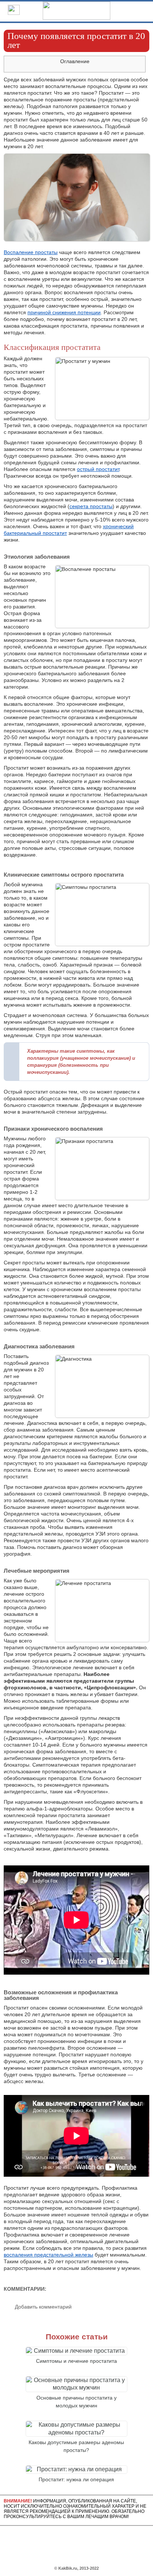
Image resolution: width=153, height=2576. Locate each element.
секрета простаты (91, 506)
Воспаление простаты (31, 252)
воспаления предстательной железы (48, 2255)
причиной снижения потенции (64, 312)
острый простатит (98, 469)
